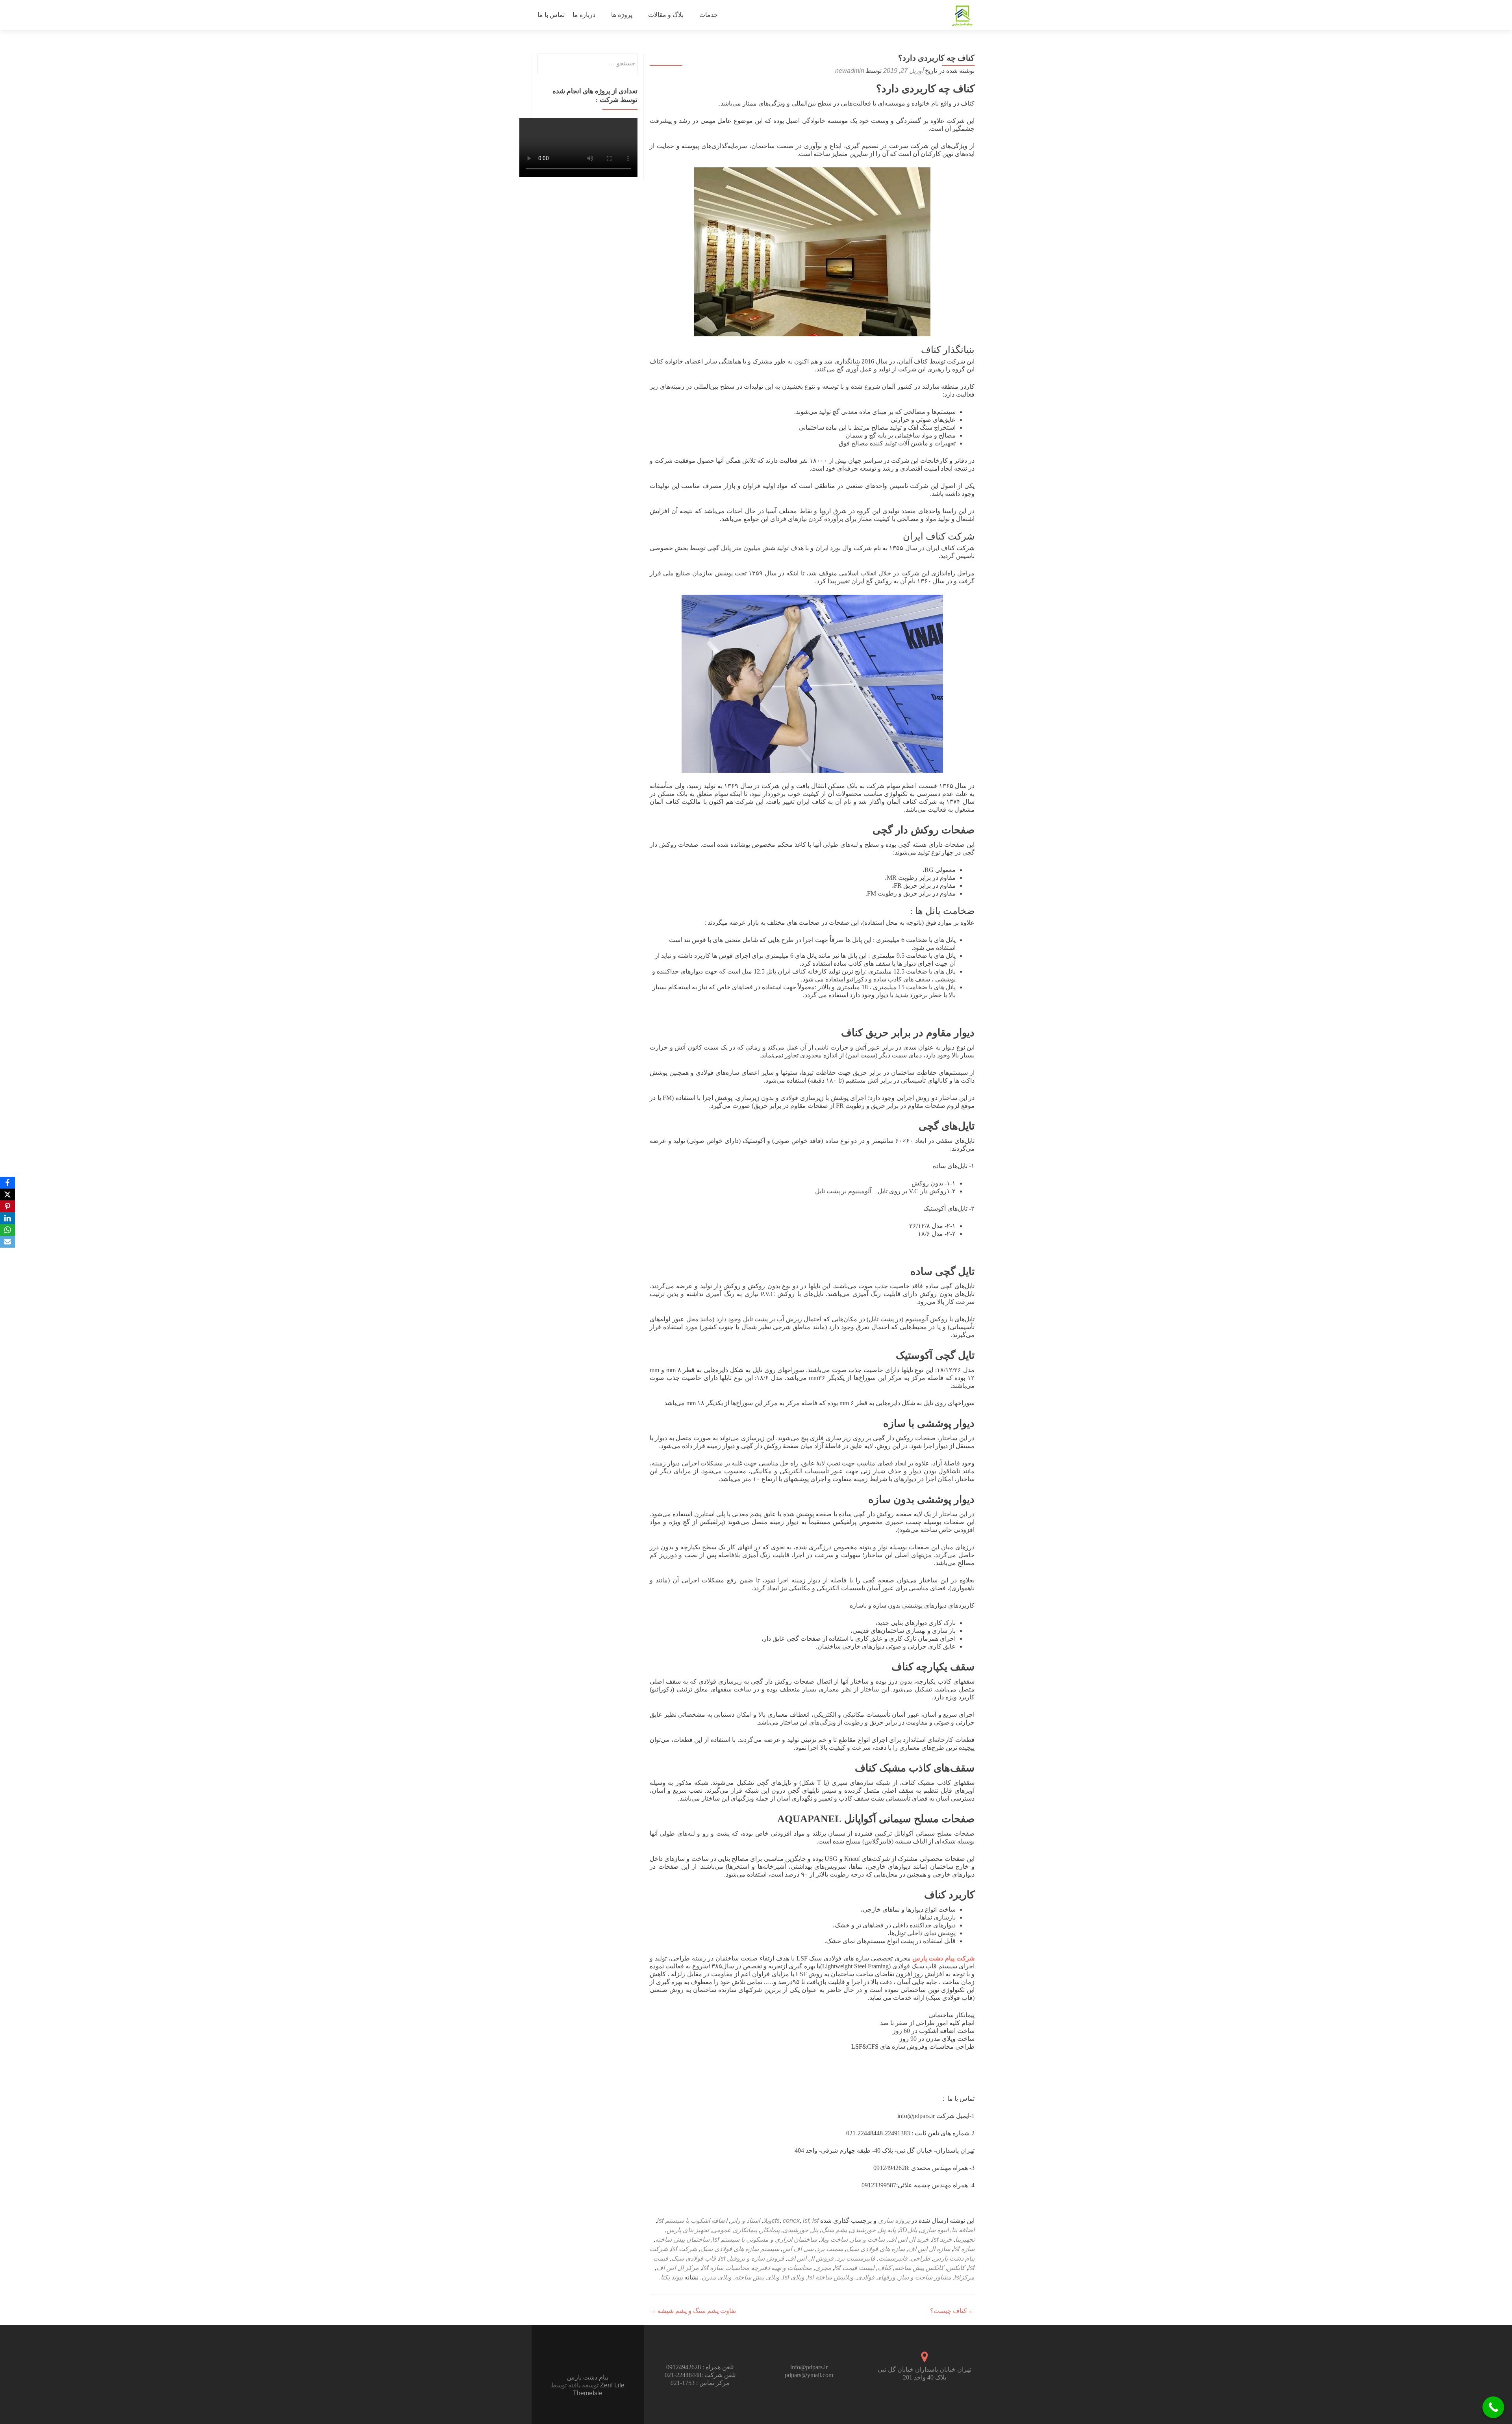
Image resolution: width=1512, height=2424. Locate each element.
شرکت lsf (684, 2249)
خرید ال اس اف (908, 2239)
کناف (885, 2268)
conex (791, 2221)
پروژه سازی (894, 2221)
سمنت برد (830, 2249)
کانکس (956, 2268)
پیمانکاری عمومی (735, 2230)
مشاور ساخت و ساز (925, 2277)
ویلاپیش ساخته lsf (831, 2277)
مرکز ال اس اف (678, 2268)
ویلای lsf (794, 2277)
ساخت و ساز (868, 2239)
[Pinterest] (7, 1206)
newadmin (850, 71)
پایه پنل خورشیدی (873, 2230)
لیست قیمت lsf (854, 2268)
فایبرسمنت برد (856, 2258)
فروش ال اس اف (810, 2258)
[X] (7, 1194)
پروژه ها (622, 15)
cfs (776, 2221)
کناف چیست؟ (952, 2311)
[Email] (7, 1242)
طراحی (920, 2258)
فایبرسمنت (893, 2258)
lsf (806, 2221)
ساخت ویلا (834, 2239)
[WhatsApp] (7, 1230)
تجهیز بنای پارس (688, 2230)
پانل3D (908, 2230)
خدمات (709, 15)
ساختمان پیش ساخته (682, 2239)
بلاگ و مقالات (666, 15)
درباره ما (584, 15)
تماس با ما (551, 15)
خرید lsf (942, 2239)
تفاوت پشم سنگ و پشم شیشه (693, 2311)
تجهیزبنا (965, 2239)
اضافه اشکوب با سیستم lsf (692, 2221)
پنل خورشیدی (800, 2230)
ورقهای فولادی (876, 2277)
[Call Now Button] (1493, 2407)
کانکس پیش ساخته (919, 2268)
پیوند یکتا (672, 2277)
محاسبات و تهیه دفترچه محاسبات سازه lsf (757, 2268)
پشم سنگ (834, 2230)
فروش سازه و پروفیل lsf (751, 2258)
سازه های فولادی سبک (876, 2249)
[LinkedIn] (7, 1218)
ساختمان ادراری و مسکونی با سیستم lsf (765, 2239)
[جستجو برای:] (588, 63)
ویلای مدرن (717, 2277)
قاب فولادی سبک (694, 2258)
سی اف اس (798, 2249)
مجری (823, 2268)
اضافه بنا (963, 2230)
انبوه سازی (934, 2230)
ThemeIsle (588, 2393)
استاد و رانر (745, 2221)
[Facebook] (7, 1183)
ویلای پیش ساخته (757, 2277)
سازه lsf (964, 2249)
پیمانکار (770, 2230)
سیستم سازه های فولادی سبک (740, 2249)
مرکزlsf (964, 2277)
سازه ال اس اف (929, 2249)
